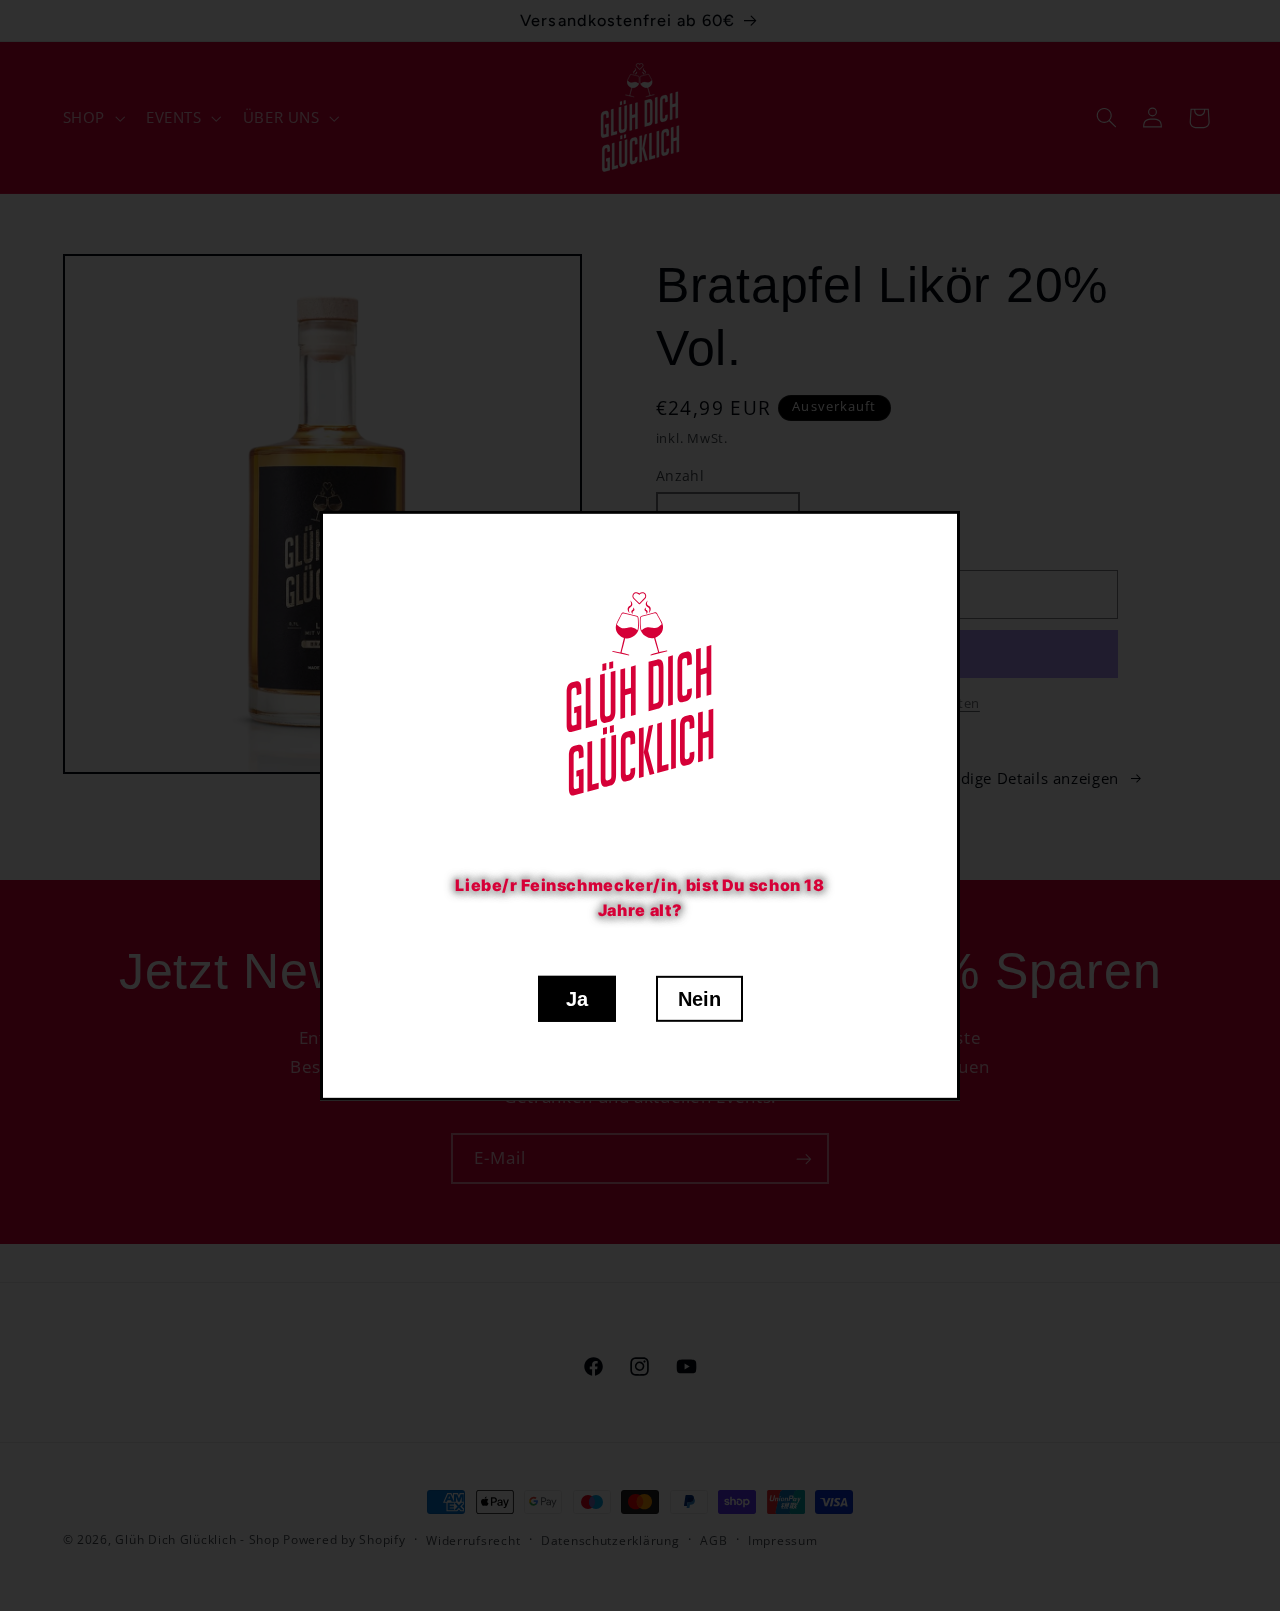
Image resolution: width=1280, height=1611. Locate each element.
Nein (699, 999)
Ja (577, 999)
